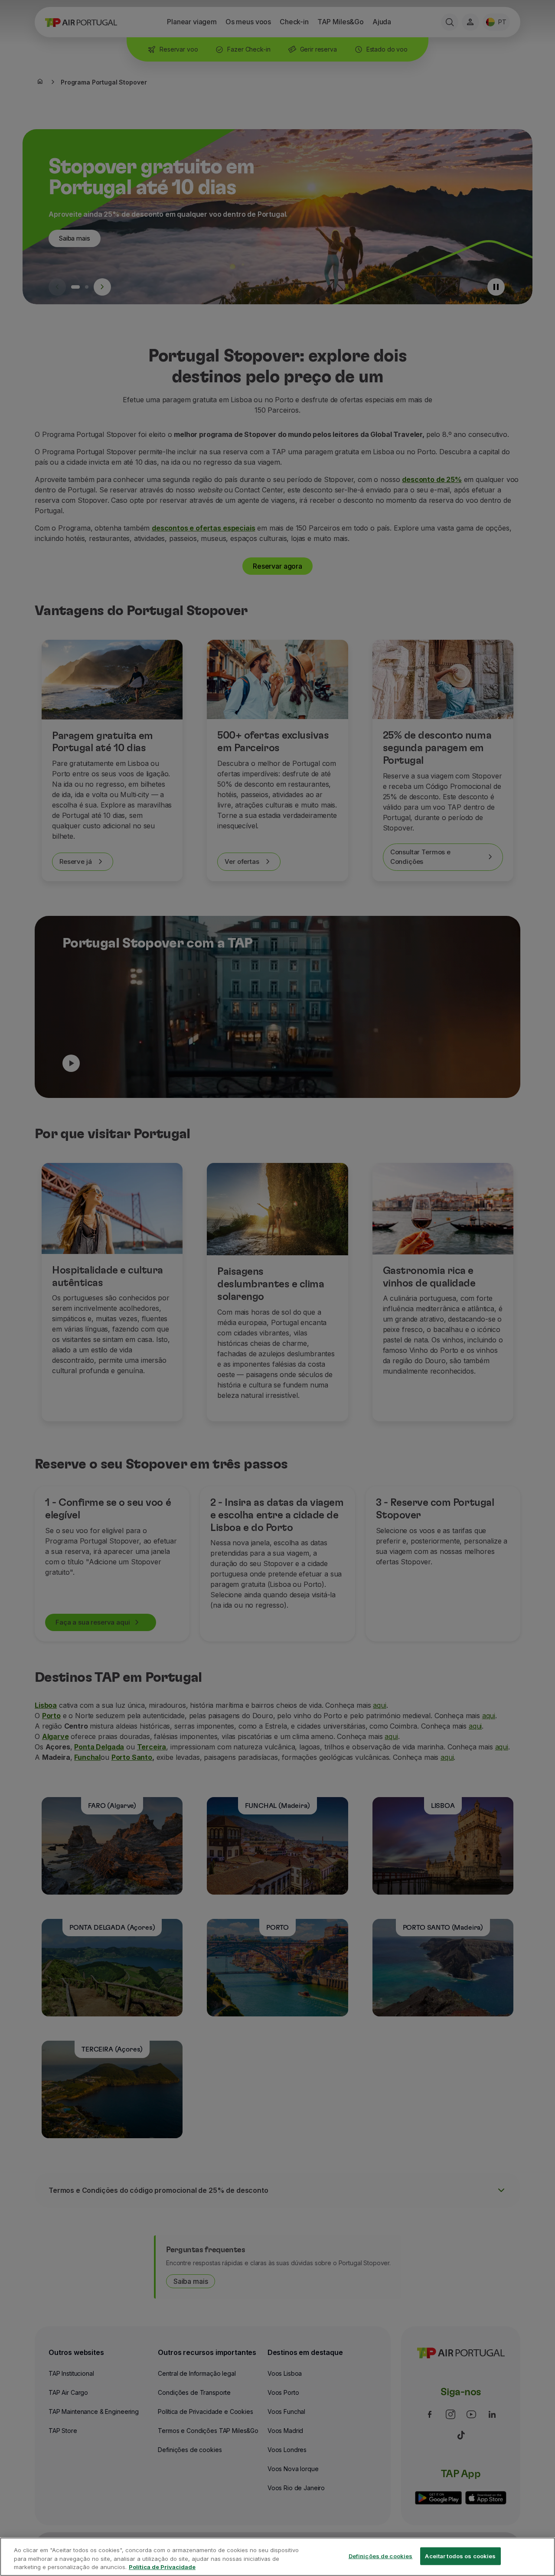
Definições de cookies (381, 2556)
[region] (277, 2557)
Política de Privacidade (162, 2567)
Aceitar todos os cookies (460, 2556)
